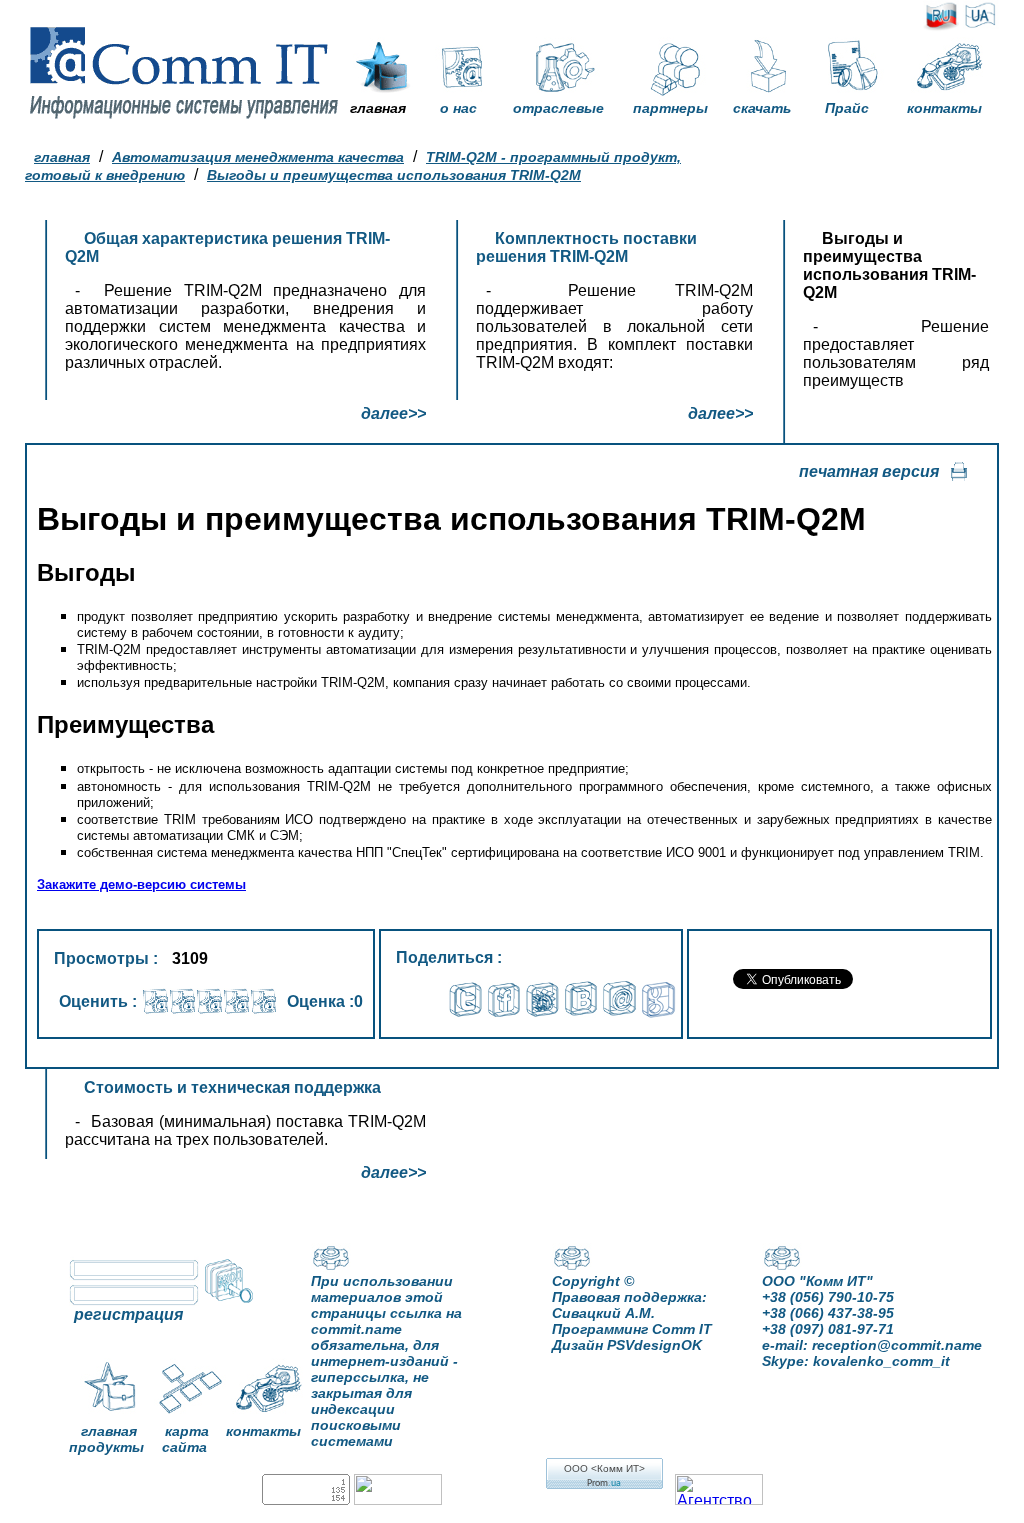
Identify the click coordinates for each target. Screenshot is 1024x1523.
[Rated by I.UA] (398, 1499)
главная (378, 108)
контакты (944, 108)
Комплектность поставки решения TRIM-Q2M (586, 247)
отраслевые (558, 108)
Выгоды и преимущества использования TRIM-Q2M (394, 175)
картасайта (185, 1439)
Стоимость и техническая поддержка (232, 1087)
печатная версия (869, 471)
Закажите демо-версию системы (141, 884)
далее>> (393, 413)
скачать (762, 108)
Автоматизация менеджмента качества (258, 157)
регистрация (128, 1314)
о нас (458, 108)
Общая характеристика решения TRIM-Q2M (227, 247)
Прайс (847, 108)
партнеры (670, 108)
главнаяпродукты (106, 1439)
